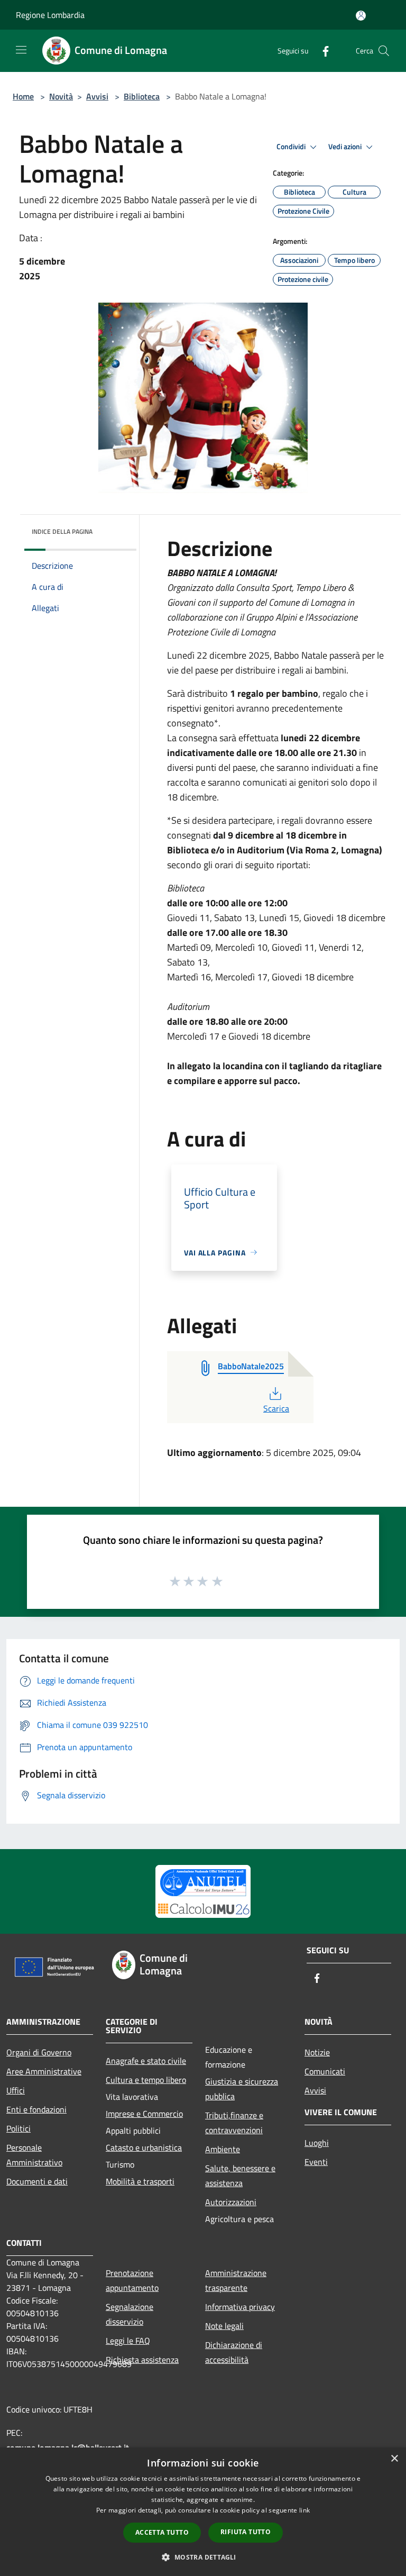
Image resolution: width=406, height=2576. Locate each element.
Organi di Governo (39, 2052)
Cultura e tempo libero (146, 2080)
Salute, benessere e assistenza (240, 2176)
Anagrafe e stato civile (146, 2061)
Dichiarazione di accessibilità (234, 2352)
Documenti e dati (37, 2181)
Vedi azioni (346, 147)
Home (23, 96)
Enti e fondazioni (36, 2109)
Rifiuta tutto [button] (246, 2532)
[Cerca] (384, 51)
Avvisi (97, 96)
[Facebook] (321, 51)
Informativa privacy (240, 2307)
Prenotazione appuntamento (132, 2280)
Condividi (292, 147)
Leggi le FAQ (128, 2341)
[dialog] (203, 2512)
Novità (61, 96)
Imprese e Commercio (144, 2114)
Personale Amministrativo (34, 2155)
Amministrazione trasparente (236, 2280)
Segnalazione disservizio (130, 2314)
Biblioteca (142, 96)
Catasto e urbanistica (144, 2147)
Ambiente (223, 2149)
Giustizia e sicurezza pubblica (242, 2089)
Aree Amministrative (44, 2071)
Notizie (317, 2052)
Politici (19, 2128)
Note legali (224, 2326)
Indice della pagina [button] (62, 531)
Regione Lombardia (50, 15)
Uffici (16, 2090)
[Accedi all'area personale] (361, 16)
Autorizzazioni (231, 2202)
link (304, 2510)
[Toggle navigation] (21, 50)
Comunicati (325, 2071)
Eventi (316, 2162)
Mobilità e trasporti (140, 2181)
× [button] (394, 2459)
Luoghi (317, 2143)
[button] (203, 2557)
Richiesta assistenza (142, 2360)
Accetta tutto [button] (162, 2532)
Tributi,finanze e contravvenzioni (234, 2123)
